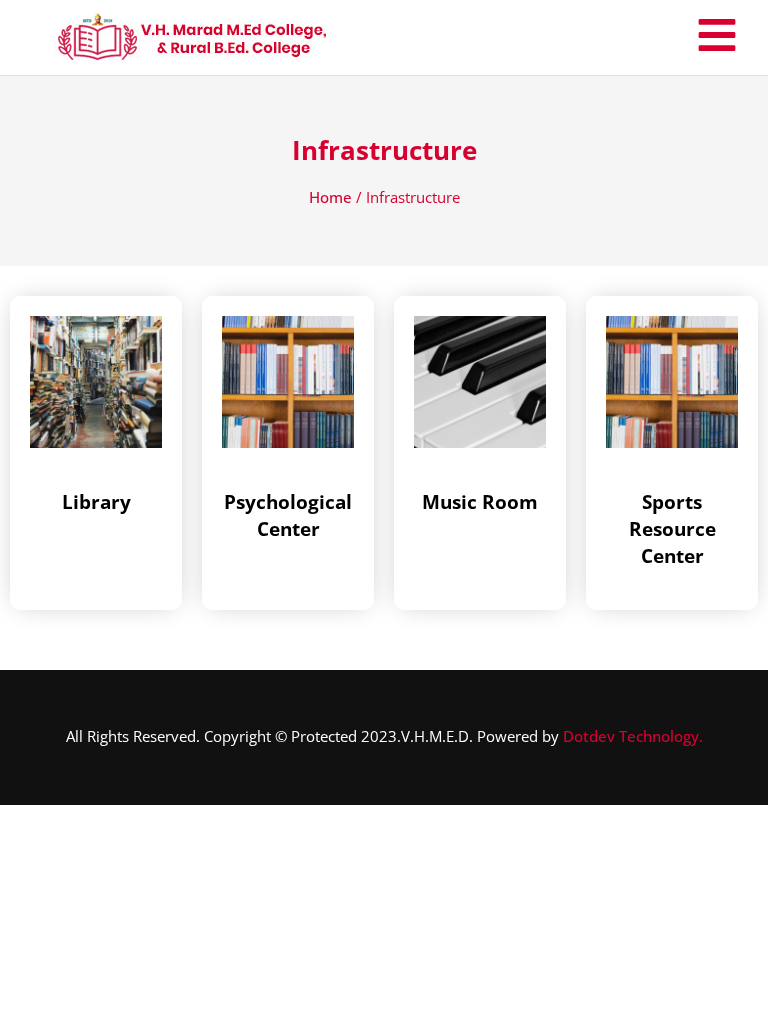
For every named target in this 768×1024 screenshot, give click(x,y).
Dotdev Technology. (633, 736)
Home (330, 197)
